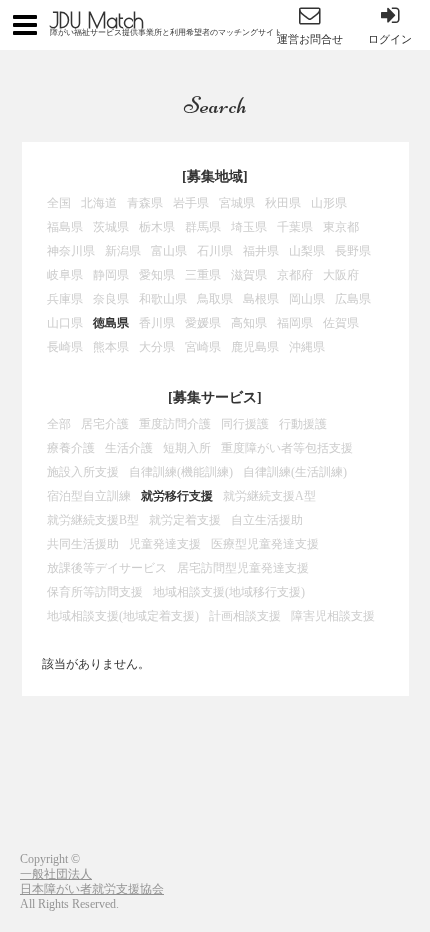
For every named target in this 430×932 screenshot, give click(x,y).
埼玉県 (249, 227)
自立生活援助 (267, 520)
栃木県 (157, 227)
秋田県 (283, 203)
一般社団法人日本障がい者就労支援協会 (92, 881)
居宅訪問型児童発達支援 (243, 568)
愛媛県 (203, 323)
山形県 (329, 203)
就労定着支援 (185, 520)
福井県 (261, 251)
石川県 (215, 251)
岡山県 (307, 299)
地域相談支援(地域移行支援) (229, 592)
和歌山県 (163, 299)
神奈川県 (71, 251)
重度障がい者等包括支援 (287, 448)
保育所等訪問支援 (95, 592)
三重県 (203, 275)
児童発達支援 (165, 544)
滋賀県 (249, 275)
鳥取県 (215, 299)
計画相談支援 (245, 616)
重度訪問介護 (175, 424)
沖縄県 (307, 347)
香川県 (157, 323)
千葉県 (295, 227)
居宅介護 (105, 424)
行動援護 (303, 424)
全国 (59, 203)
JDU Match (97, 20)
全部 (59, 424)
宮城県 (237, 203)
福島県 (65, 227)
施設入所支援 (83, 472)
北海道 (99, 203)
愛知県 (157, 275)
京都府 (295, 275)
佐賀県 (341, 323)
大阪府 (341, 275)
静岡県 (111, 275)
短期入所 (187, 448)
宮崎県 (203, 347)
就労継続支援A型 (269, 496)
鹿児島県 (255, 347)
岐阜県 (65, 275)
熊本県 (111, 347)
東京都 (341, 227)
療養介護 (71, 448)
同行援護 (245, 424)
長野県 (353, 251)
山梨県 (307, 251)
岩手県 (191, 203)
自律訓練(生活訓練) (295, 472)
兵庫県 (65, 299)
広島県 (353, 299)
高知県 (249, 323)
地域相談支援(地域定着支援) (123, 616)
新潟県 (123, 251)
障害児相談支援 (333, 616)
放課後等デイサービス (107, 568)
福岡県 (295, 323)
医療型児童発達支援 (265, 544)
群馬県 (203, 227)
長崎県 (65, 347)
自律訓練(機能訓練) (181, 472)
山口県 (65, 323)
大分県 (157, 347)
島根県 (261, 299)
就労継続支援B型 (93, 520)
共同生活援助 (83, 544)
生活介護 (129, 448)
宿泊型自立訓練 (89, 496)
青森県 (145, 203)
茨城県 (111, 227)
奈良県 (111, 299)
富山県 (169, 251)
